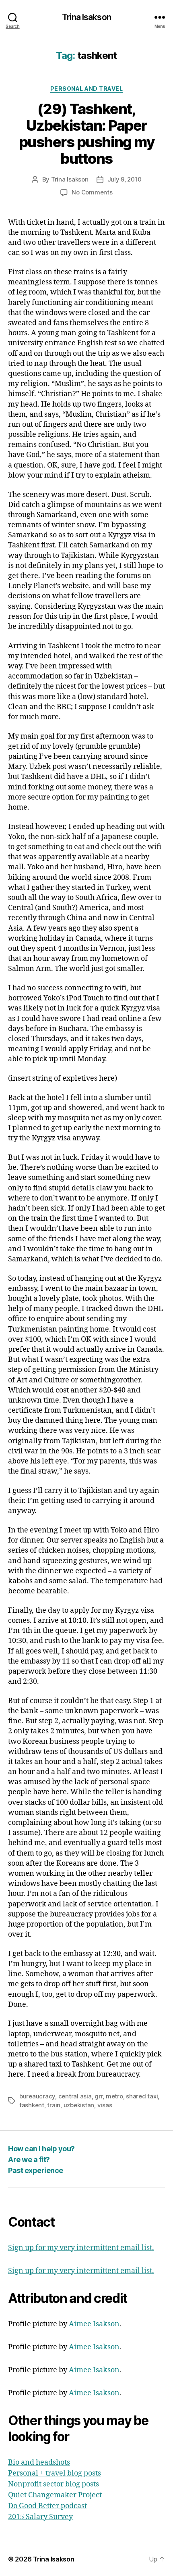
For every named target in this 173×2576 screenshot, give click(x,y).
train (54, 2105)
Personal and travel (87, 89)
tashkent (32, 2105)
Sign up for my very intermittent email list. (81, 2248)
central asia (75, 2096)
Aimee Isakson (94, 2324)
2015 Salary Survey (40, 2517)
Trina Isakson (86, 17)
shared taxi (142, 2096)
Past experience (36, 2170)
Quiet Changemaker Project (55, 2495)
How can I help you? (41, 2149)
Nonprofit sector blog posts (54, 2484)
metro (114, 2096)
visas (105, 2105)
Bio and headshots (39, 2462)
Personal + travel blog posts (55, 2473)
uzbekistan (79, 2105)
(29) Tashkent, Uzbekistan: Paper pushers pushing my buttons (86, 134)
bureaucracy (37, 2096)
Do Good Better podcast (47, 2506)
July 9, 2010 (125, 179)
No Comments (92, 192)
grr (99, 2096)
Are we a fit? (29, 2160)
